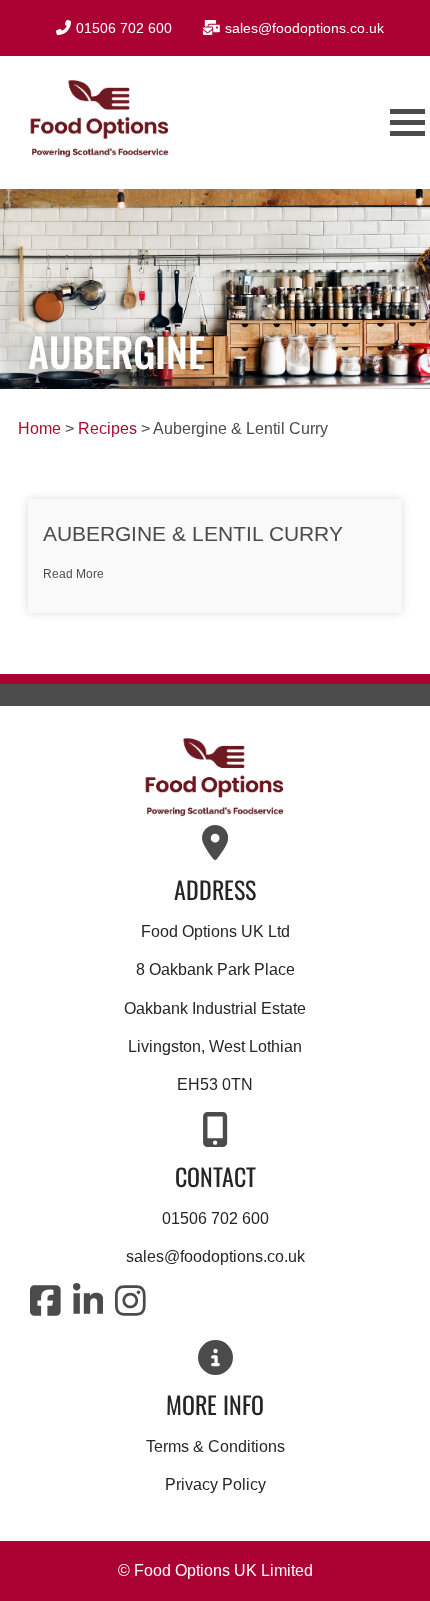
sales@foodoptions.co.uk (215, 1256)
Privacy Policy (215, 1484)
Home (39, 428)
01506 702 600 (215, 1218)
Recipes (107, 428)
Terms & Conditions (215, 1446)
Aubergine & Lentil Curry (193, 533)
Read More (73, 574)
